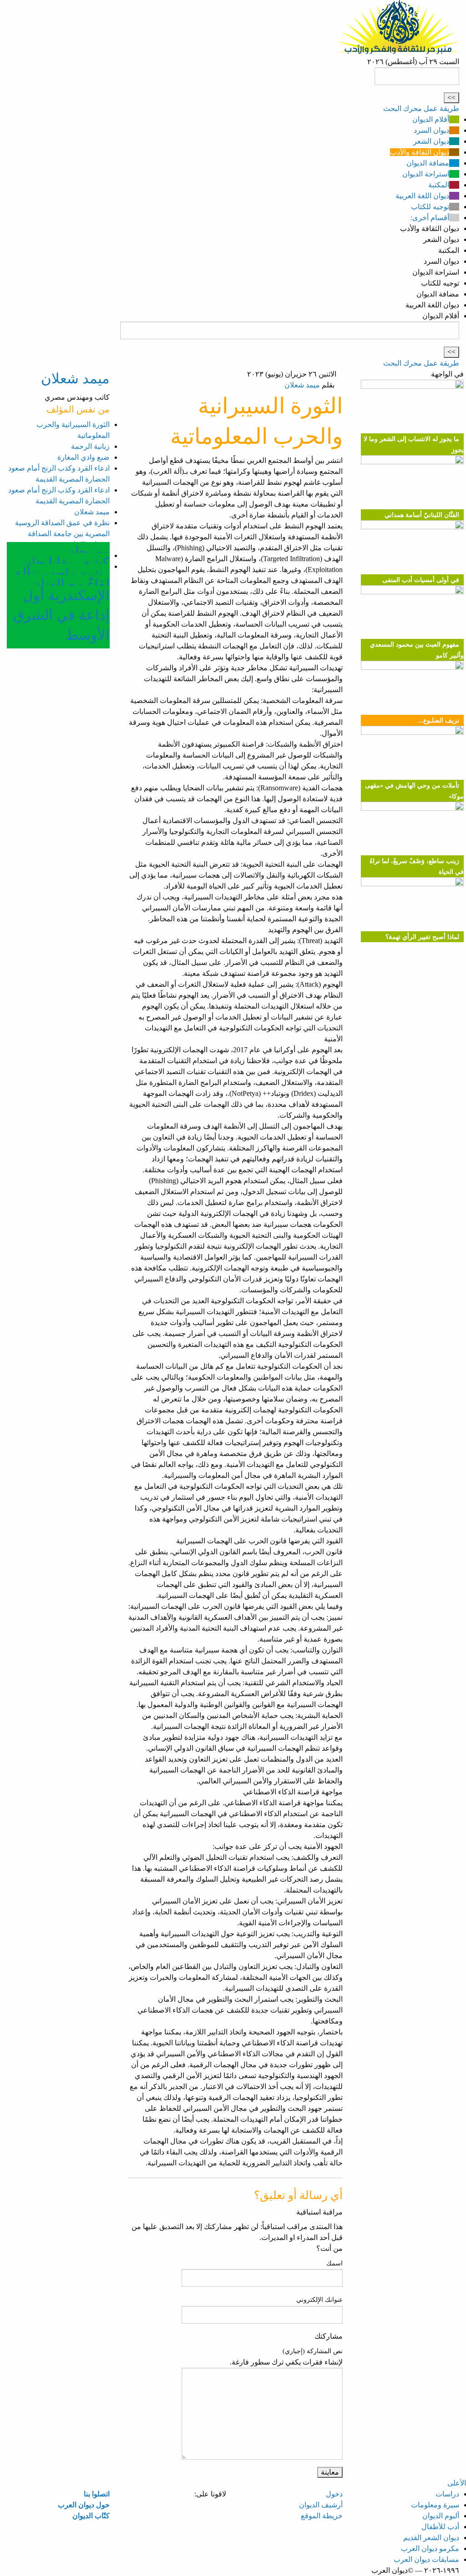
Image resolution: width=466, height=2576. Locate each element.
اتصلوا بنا (97, 2494)
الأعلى (457, 2483)
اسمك (334, 2263)
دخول (334, 2494)
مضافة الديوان (428, 163)
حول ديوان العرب (84, 2505)
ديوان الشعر (431, 141)
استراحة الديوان (426, 174)
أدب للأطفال (440, 2527)
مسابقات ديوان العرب (426, 2559)
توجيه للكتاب (430, 207)
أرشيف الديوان (321, 2505)
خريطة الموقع (322, 2516)
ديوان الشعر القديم (431, 2538)
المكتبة (439, 185)
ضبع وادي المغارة (84, 457)
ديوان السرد (431, 130)
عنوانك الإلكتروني (319, 2300)
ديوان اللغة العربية (422, 196)
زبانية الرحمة (90, 446)
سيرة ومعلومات (435, 2505)
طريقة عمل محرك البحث (421, 108)
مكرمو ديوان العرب (430, 2548)
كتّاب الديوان (91, 2516)
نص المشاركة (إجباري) (313, 2351)
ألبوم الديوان (441, 2516)
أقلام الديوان (431, 119)
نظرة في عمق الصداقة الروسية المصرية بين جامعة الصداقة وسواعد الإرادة (62, 534)
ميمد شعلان (302, 385)
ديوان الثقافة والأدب (420, 152)
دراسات (447, 2494)
